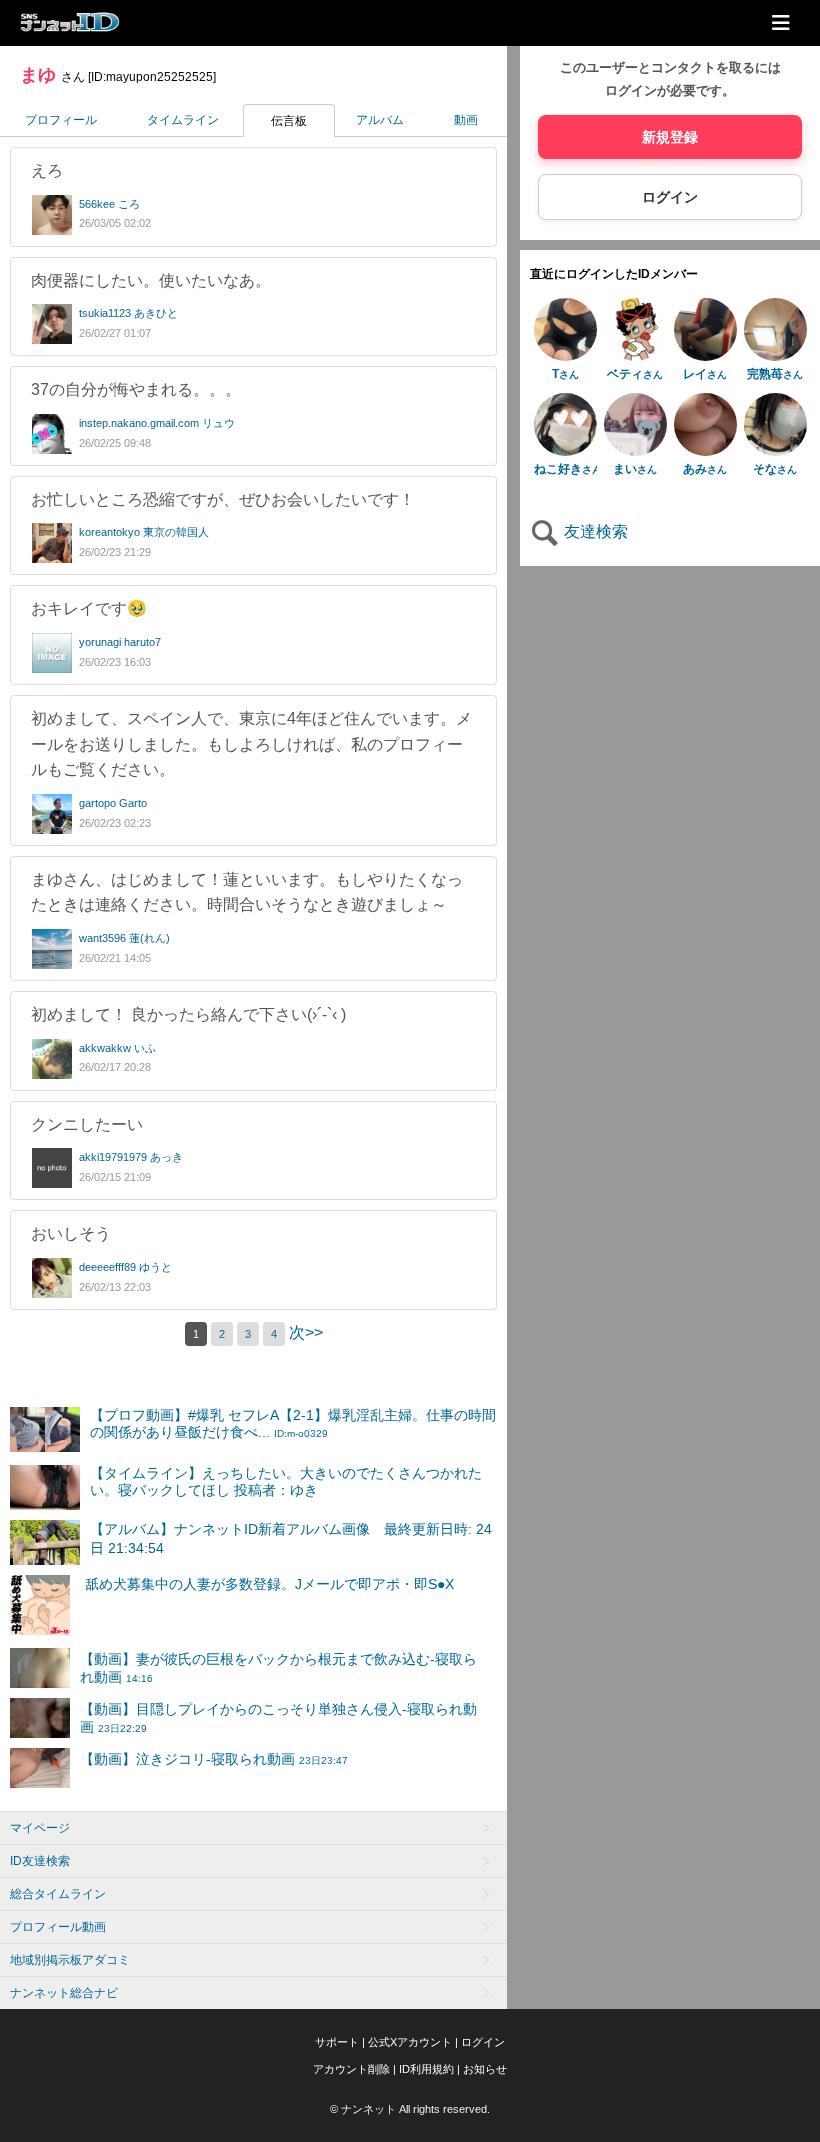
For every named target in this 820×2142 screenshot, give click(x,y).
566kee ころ (109, 204)
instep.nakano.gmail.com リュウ (157, 423)
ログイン (670, 197)
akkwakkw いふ (117, 1048)
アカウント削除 (351, 2069)
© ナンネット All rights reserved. (410, 2109)
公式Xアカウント (410, 2042)
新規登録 (670, 137)
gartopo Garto (113, 803)
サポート (337, 2042)
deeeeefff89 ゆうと (125, 1267)
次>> (306, 1332)
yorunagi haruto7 (120, 642)
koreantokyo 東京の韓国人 (144, 532)
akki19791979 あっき (131, 1157)
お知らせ (485, 2069)
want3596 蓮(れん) (124, 938)
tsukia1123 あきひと (128, 313)
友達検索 (594, 531)
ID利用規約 (426, 2069)
